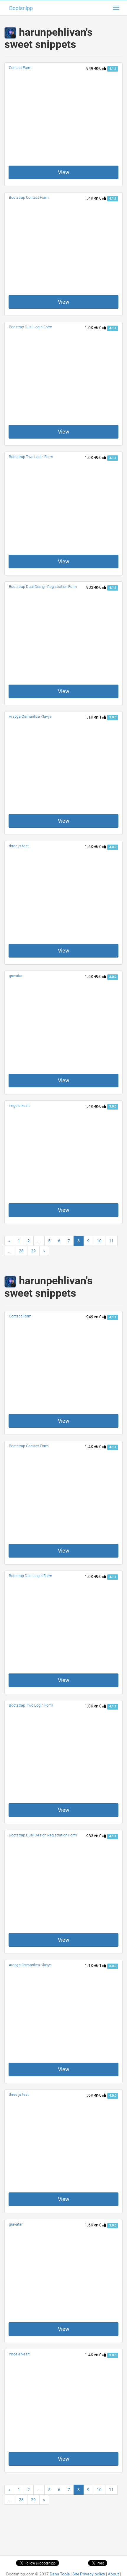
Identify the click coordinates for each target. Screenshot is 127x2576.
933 (90, 587)
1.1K (89, 717)
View (64, 172)
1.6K (89, 847)
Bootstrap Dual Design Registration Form (43, 587)
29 (33, 1251)
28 (21, 1251)
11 (111, 1241)
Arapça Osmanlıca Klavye (30, 716)
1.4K (89, 198)
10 (99, 1241)
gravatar (16, 976)
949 (90, 68)
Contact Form (20, 68)
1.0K (89, 328)
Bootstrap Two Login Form (31, 457)
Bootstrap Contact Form (29, 197)
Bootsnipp (21, 8)
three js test (19, 846)
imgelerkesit (19, 1106)
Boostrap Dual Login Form (31, 327)
